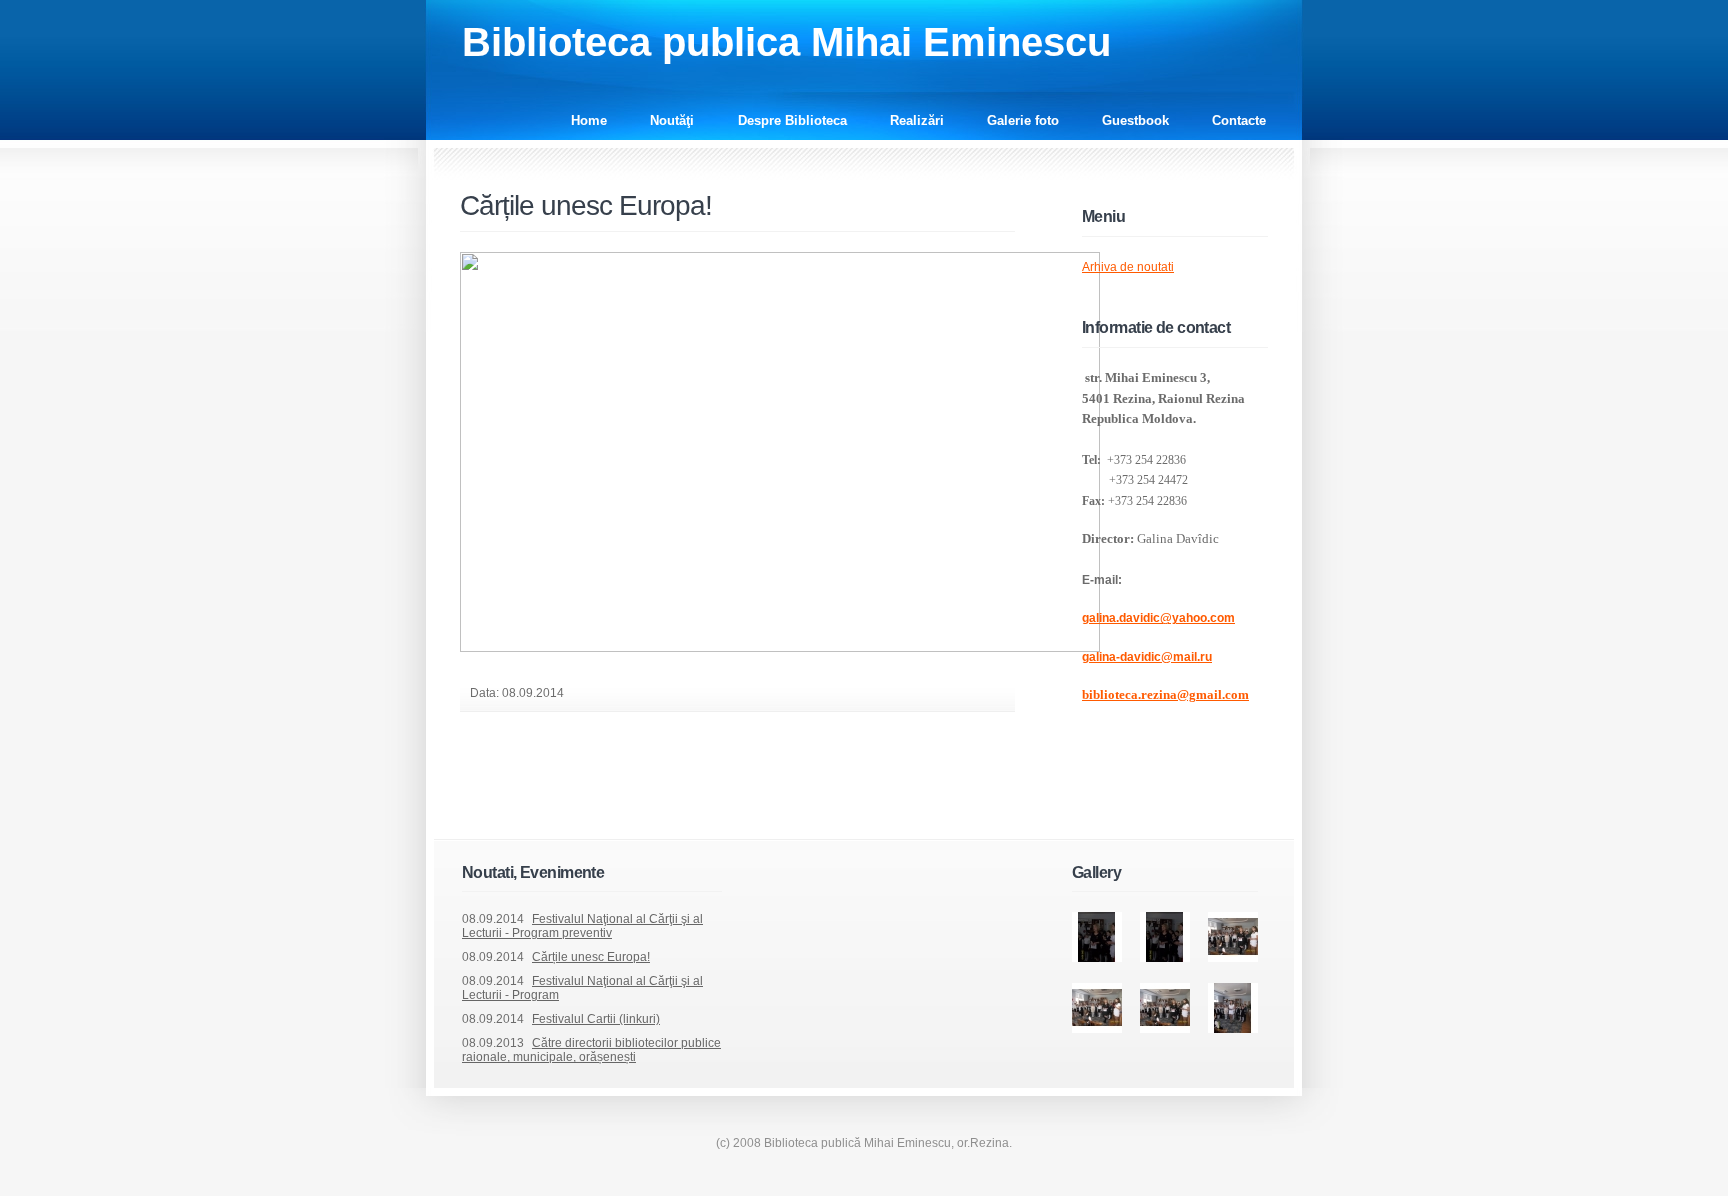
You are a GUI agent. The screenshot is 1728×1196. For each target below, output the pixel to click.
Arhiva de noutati (1128, 267)
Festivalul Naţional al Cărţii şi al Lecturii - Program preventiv (582, 926)
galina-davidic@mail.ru (1147, 657)
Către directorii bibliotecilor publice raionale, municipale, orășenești (591, 1050)
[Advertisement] (694, 792)
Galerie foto (1023, 120)
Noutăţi (674, 120)
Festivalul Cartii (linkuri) (596, 1019)
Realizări (917, 120)
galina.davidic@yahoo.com (1158, 618)
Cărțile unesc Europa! (586, 205)
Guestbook (1135, 120)
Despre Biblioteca (792, 120)
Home (589, 120)
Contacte (1239, 120)
